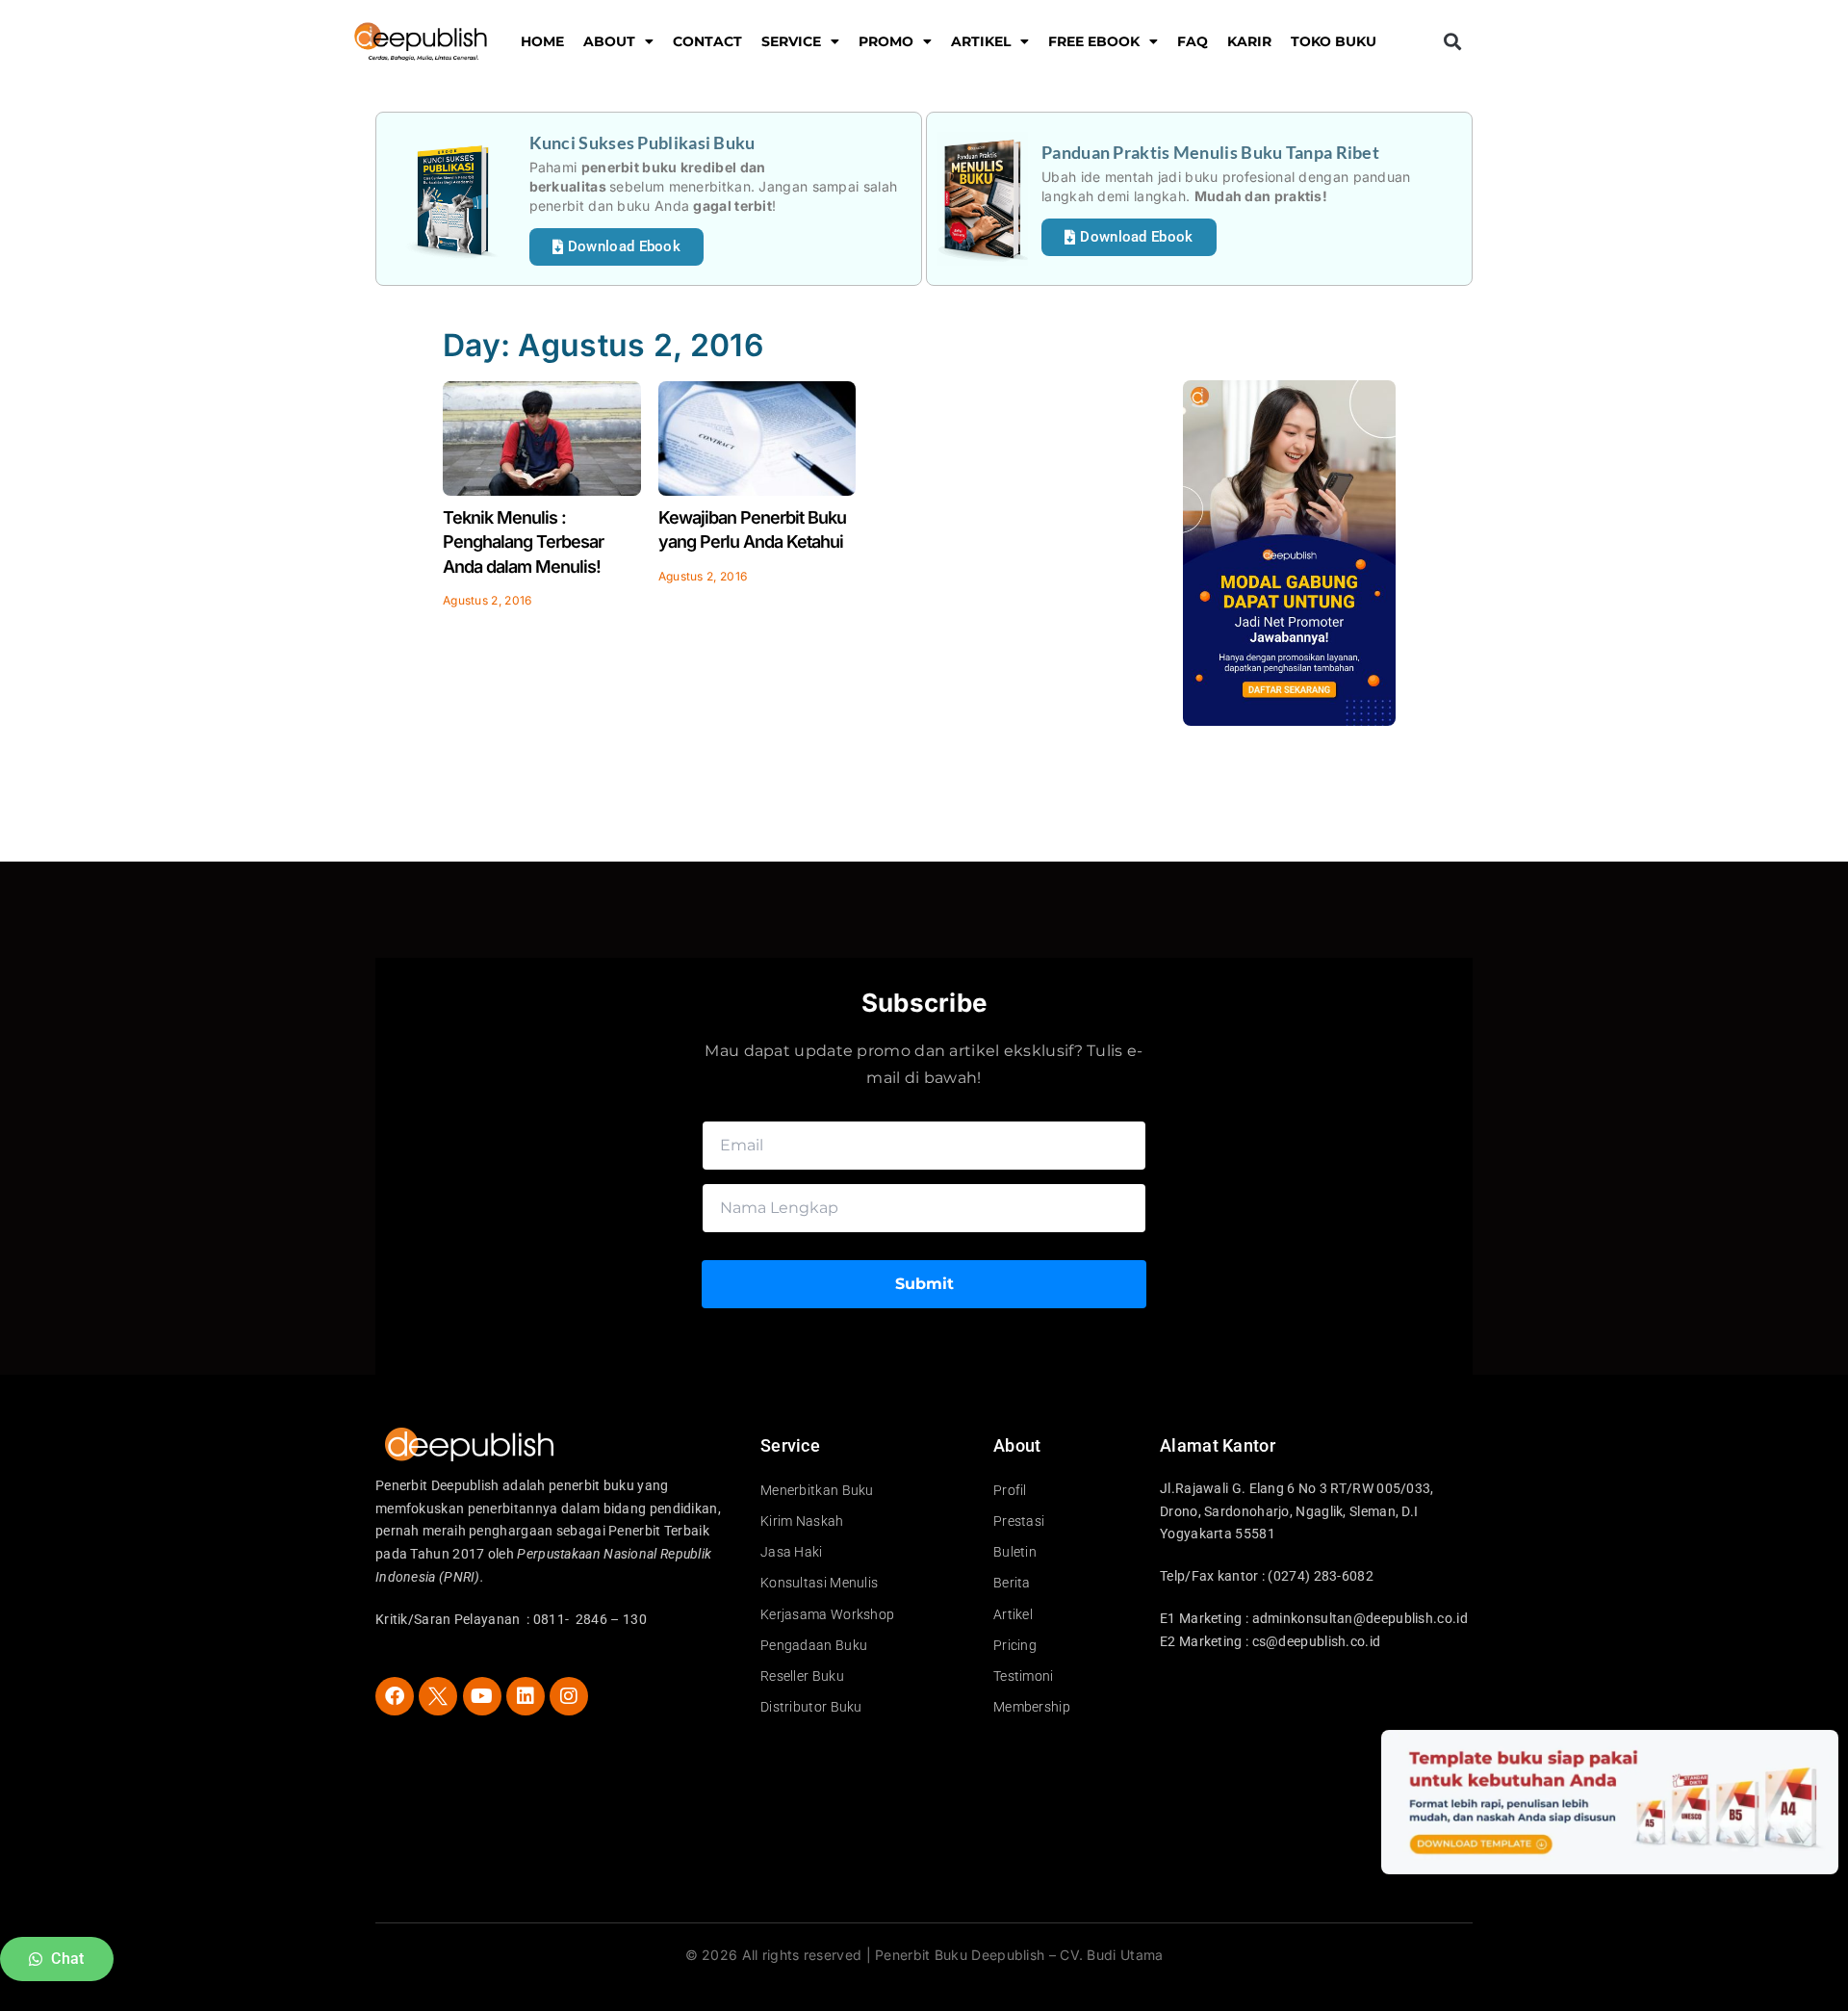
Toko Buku (1334, 41)
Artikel (981, 41)
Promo (886, 41)
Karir (1249, 41)
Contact (707, 41)
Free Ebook (1094, 41)
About (609, 41)
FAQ (1193, 41)
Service (791, 41)
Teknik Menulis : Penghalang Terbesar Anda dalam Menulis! (523, 541)
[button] (1452, 42)
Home (542, 41)
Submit (924, 1284)
